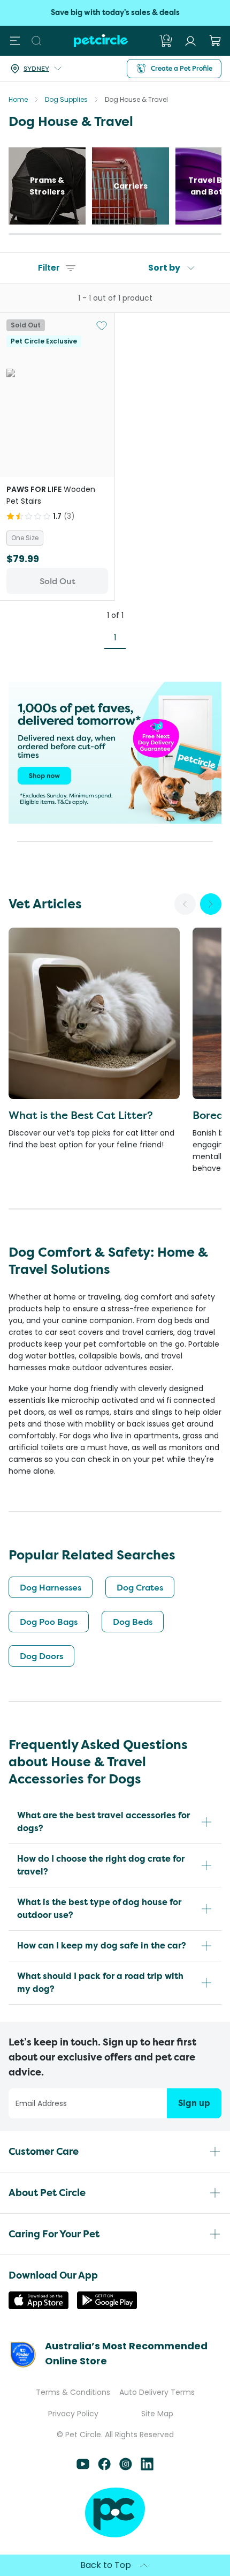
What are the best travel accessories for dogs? (103, 1822)
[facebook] (104, 2467)
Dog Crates (140, 1587)
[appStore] (39, 2306)
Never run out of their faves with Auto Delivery (115, 13)
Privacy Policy (73, 2414)
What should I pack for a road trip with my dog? (100, 1983)
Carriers (131, 186)
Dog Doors (41, 1656)
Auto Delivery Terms (157, 2392)
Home (18, 99)
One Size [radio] (25, 538)
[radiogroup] (57, 538)
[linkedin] (147, 2467)
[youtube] (83, 2467)
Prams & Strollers (47, 186)
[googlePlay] (107, 2306)
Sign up (194, 2103)
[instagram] (126, 2467)
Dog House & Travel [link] (136, 99)
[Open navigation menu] (15, 41)
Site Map (157, 2414)
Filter (49, 268)
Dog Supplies (66, 99)
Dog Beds (133, 1622)
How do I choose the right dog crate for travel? (101, 1865)
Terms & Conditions (73, 2392)
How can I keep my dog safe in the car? (102, 1946)
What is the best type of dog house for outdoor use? (99, 1909)
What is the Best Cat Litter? (81, 1115)
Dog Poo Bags (49, 1622)
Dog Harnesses (51, 1587)
